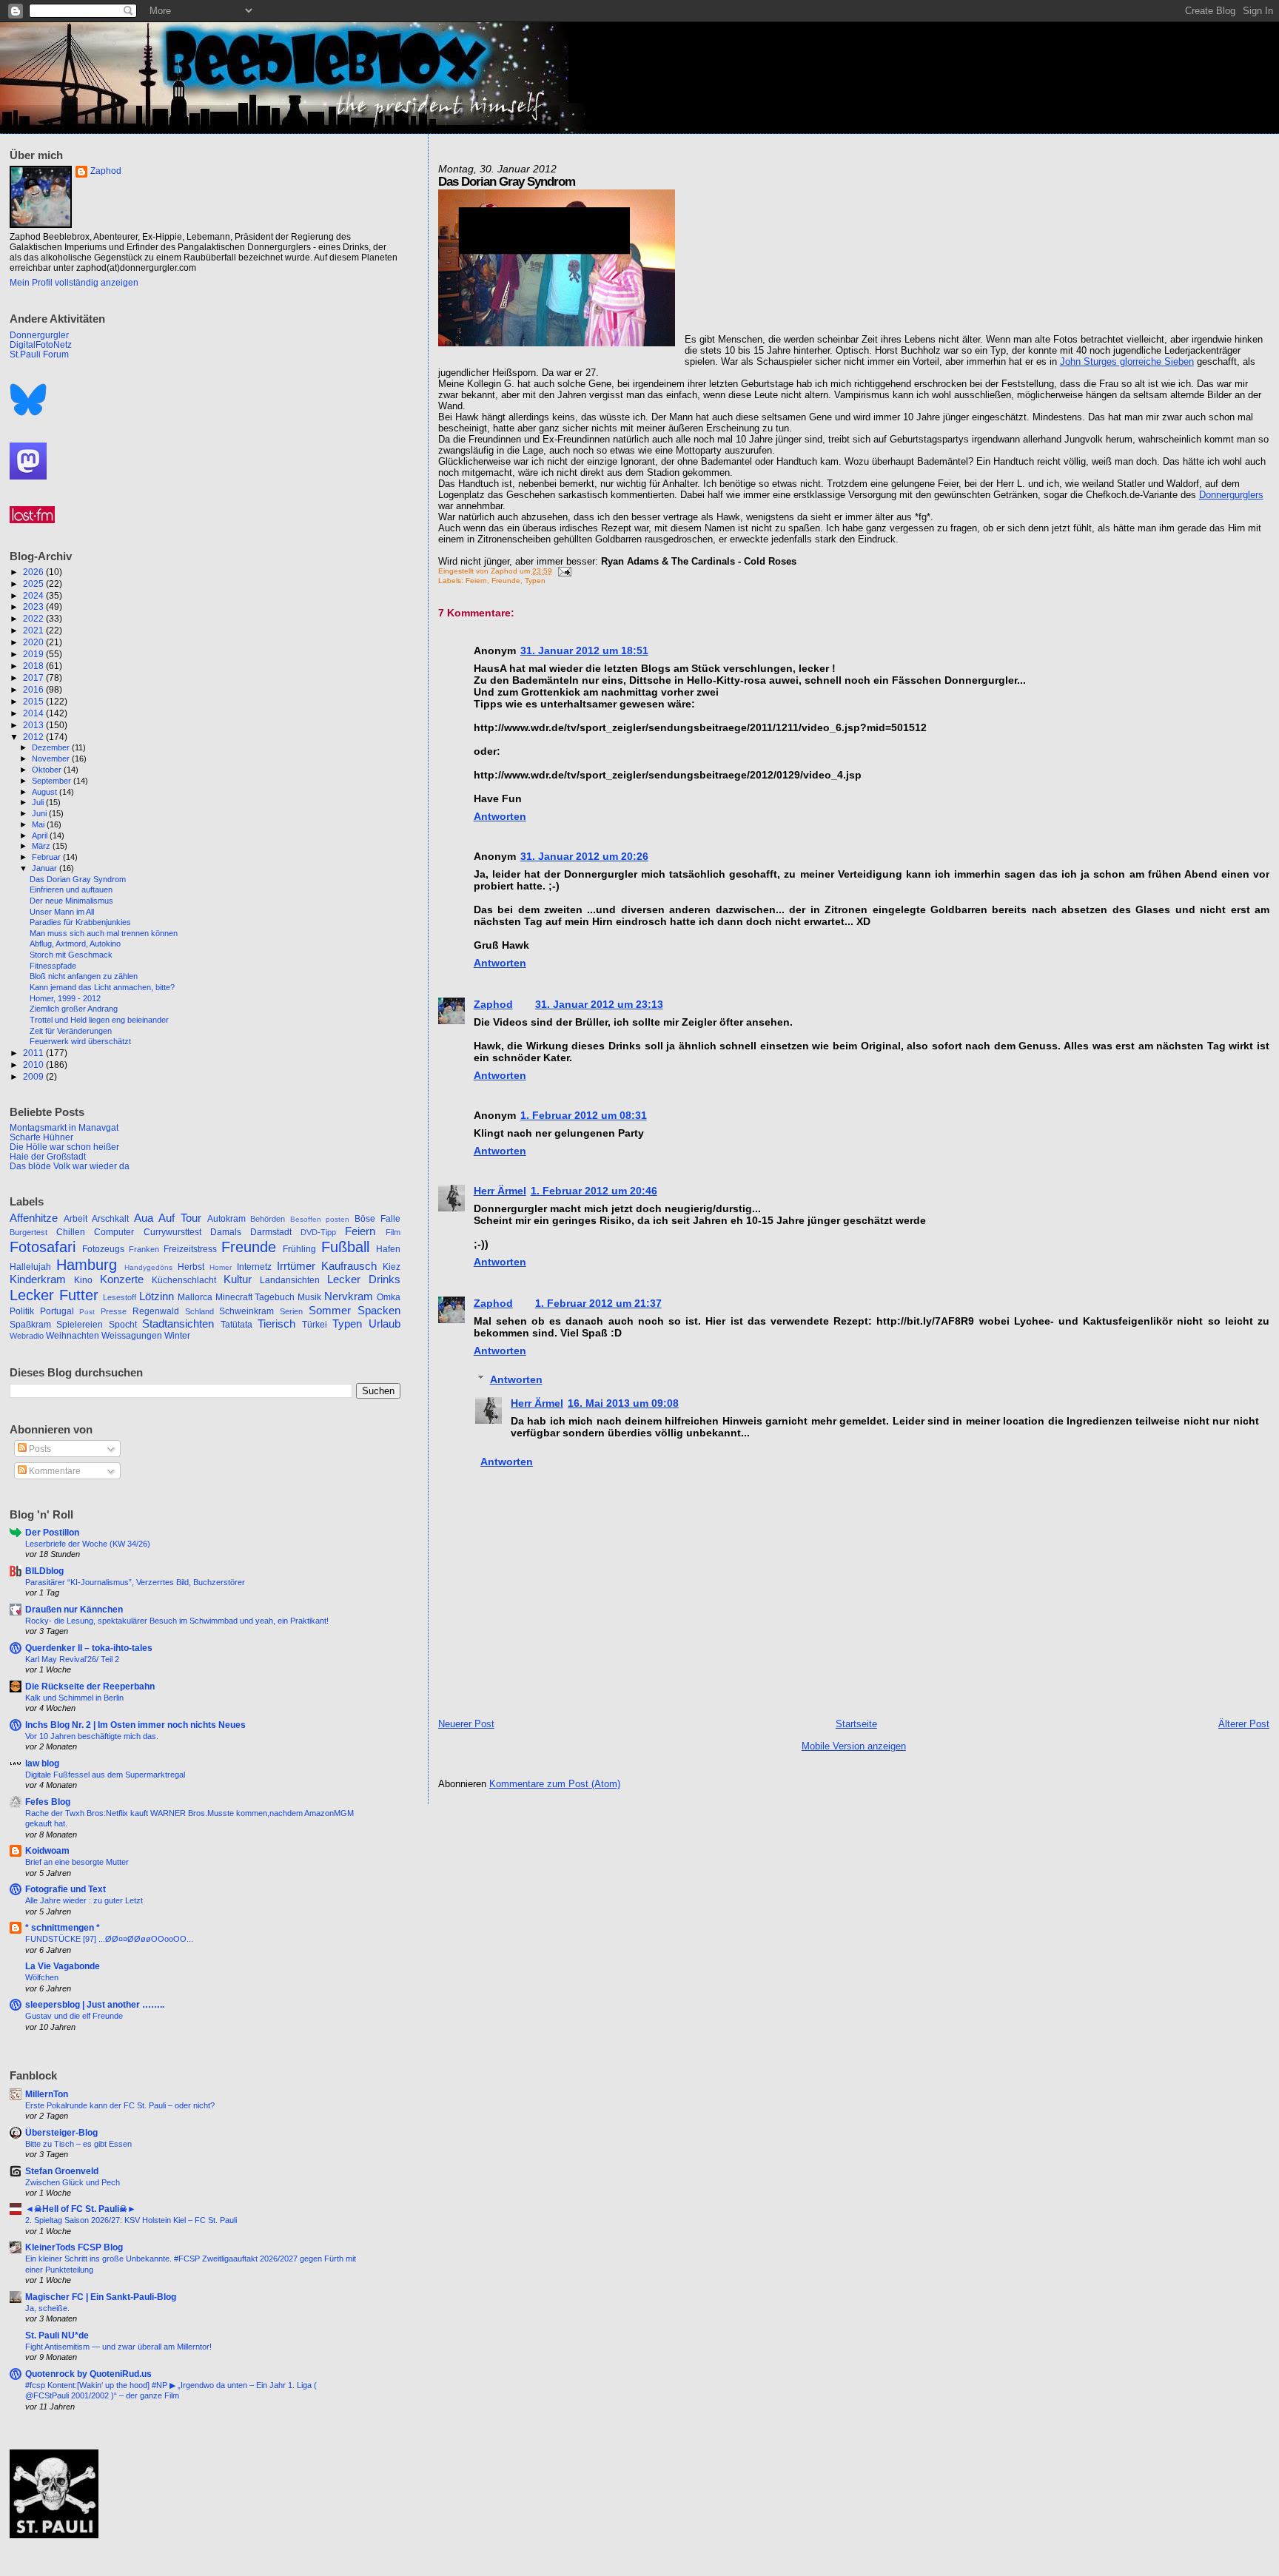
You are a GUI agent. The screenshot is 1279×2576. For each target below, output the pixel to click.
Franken (144, 1249)
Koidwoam (47, 1850)
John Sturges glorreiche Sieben (1127, 361)
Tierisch (276, 1324)
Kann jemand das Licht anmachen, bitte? (102, 987)
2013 (34, 725)
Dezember (52, 747)
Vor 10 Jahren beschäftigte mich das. (92, 1736)
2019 (34, 654)
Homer (221, 1267)
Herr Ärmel (500, 1191)
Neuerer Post (466, 1724)
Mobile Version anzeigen (854, 1746)
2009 (34, 1076)
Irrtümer (296, 1266)
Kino (83, 1280)
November (52, 759)
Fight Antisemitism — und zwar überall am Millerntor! (118, 2347)
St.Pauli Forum (39, 354)
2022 (34, 618)
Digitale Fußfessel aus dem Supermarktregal (105, 1775)
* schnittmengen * (63, 1927)
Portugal (57, 1311)
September (53, 781)
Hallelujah (30, 1267)
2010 (34, 1065)
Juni (40, 813)
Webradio (27, 1336)
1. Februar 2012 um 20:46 (594, 1191)
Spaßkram (30, 1325)
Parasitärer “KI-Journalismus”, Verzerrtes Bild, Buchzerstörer (135, 1582)
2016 (34, 689)
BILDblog (44, 1571)
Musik (309, 1297)
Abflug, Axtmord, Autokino (75, 944)
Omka (389, 1297)
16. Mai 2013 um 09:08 (623, 1403)
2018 (34, 666)
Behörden (268, 1219)
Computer (114, 1232)
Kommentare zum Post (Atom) (555, 1784)
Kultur (238, 1279)
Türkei (315, 1325)
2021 (34, 630)
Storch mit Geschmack (71, 955)
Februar (47, 857)
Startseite (856, 1724)
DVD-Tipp (318, 1232)
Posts (39, 1449)
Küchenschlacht (184, 1280)
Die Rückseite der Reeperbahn (90, 1686)
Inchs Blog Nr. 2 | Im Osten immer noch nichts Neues (135, 1725)
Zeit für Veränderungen (71, 1031)
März (42, 846)
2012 (34, 737)
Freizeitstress (190, 1249)
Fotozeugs (103, 1249)
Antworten (500, 816)
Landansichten (290, 1280)
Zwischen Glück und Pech (73, 2182)
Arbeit (75, 1219)
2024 (34, 595)
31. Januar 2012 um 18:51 (584, 650)
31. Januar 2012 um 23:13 (599, 1004)
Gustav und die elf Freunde (74, 2016)
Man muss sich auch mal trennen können (104, 933)
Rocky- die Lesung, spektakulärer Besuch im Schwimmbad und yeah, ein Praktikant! (177, 1621)
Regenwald (156, 1311)
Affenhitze (34, 1218)
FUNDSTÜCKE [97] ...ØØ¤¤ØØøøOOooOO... (109, 1939)
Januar (46, 868)
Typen (535, 581)
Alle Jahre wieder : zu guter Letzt (84, 1900)
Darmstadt (271, 1232)
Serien (291, 1311)
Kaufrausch (349, 1266)
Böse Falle (377, 1219)
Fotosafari (43, 1247)
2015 (34, 701)
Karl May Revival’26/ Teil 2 (72, 1659)
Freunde (506, 581)
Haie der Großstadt (48, 1156)
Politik (22, 1311)
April (41, 835)
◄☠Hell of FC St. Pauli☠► (81, 2209)
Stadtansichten (178, 1324)
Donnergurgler (39, 335)
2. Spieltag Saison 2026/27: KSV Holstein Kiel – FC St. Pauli (131, 2220)
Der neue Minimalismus (71, 901)
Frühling (299, 1249)
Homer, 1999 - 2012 (65, 998)
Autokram (226, 1219)
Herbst (191, 1267)
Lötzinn (157, 1297)
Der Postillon (52, 1532)
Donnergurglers (1231, 495)
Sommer (330, 1311)
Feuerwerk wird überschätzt (80, 1041)
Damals (226, 1232)
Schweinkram (246, 1311)
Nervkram (349, 1297)
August (46, 792)
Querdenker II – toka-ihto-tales (89, 1648)
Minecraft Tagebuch (255, 1297)
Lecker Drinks (364, 1279)
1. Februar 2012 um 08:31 (584, 1115)
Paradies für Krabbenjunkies (80, 922)
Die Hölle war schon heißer (64, 1147)
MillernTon (47, 2094)
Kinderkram (38, 1279)
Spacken (379, 1311)
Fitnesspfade (53, 966)
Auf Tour (180, 1218)
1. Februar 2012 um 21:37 (598, 1303)
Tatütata (236, 1325)
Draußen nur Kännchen (74, 1609)
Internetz (254, 1267)
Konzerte (122, 1279)
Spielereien (80, 1325)
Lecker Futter (54, 1295)
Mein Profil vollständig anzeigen (74, 283)
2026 (34, 572)
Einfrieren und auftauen (71, 890)
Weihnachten (73, 1336)
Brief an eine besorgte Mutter (77, 1862)
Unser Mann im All (62, 912)
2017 (34, 677)
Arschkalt (110, 1219)
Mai (39, 824)
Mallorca (195, 1297)
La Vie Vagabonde (63, 1966)
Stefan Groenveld (62, 2171)
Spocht (123, 1325)
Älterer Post (1244, 1724)
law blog (42, 1763)
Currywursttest (172, 1232)
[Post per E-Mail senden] (563, 571)
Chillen (71, 1232)
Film (393, 1232)
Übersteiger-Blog (61, 2132)
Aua (144, 1218)
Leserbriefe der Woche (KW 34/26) (88, 1544)
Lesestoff (120, 1297)
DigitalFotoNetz (41, 344)
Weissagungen (132, 1336)
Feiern (476, 581)
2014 (34, 713)
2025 (34, 584)
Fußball (345, 1247)
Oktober (48, 770)
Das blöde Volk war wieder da (70, 1166)
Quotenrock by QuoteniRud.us (88, 2374)
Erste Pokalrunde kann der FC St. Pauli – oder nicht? (120, 2105)
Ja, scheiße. (47, 2308)
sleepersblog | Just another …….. (95, 2004)
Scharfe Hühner (41, 1137)
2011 (34, 1053)
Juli (39, 802)
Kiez (392, 1267)
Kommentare (54, 1471)
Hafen (388, 1249)
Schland (199, 1311)
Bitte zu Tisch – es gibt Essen (78, 2144)
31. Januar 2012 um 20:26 (584, 856)
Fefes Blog (48, 1802)
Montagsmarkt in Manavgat (64, 1127)
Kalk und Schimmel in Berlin (74, 1698)
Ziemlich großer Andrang (74, 1009)
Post (87, 1312)
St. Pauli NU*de (57, 2335)
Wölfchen (42, 1977)
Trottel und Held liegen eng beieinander (99, 1020)
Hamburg (87, 1265)
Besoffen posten (320, 1219)
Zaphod (493, 1004)
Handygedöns (148, 1267)
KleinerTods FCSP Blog (74, 2247)
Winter (177, 1336)
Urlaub (385, 1324)
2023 (34, 606)
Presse (114, 1311)
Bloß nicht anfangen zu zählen (84, 976)
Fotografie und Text (66, 1889)
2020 (34, 642)
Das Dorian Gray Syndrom (78, 879)
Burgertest (28, 1232)
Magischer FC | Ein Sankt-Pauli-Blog (101, 2297)
